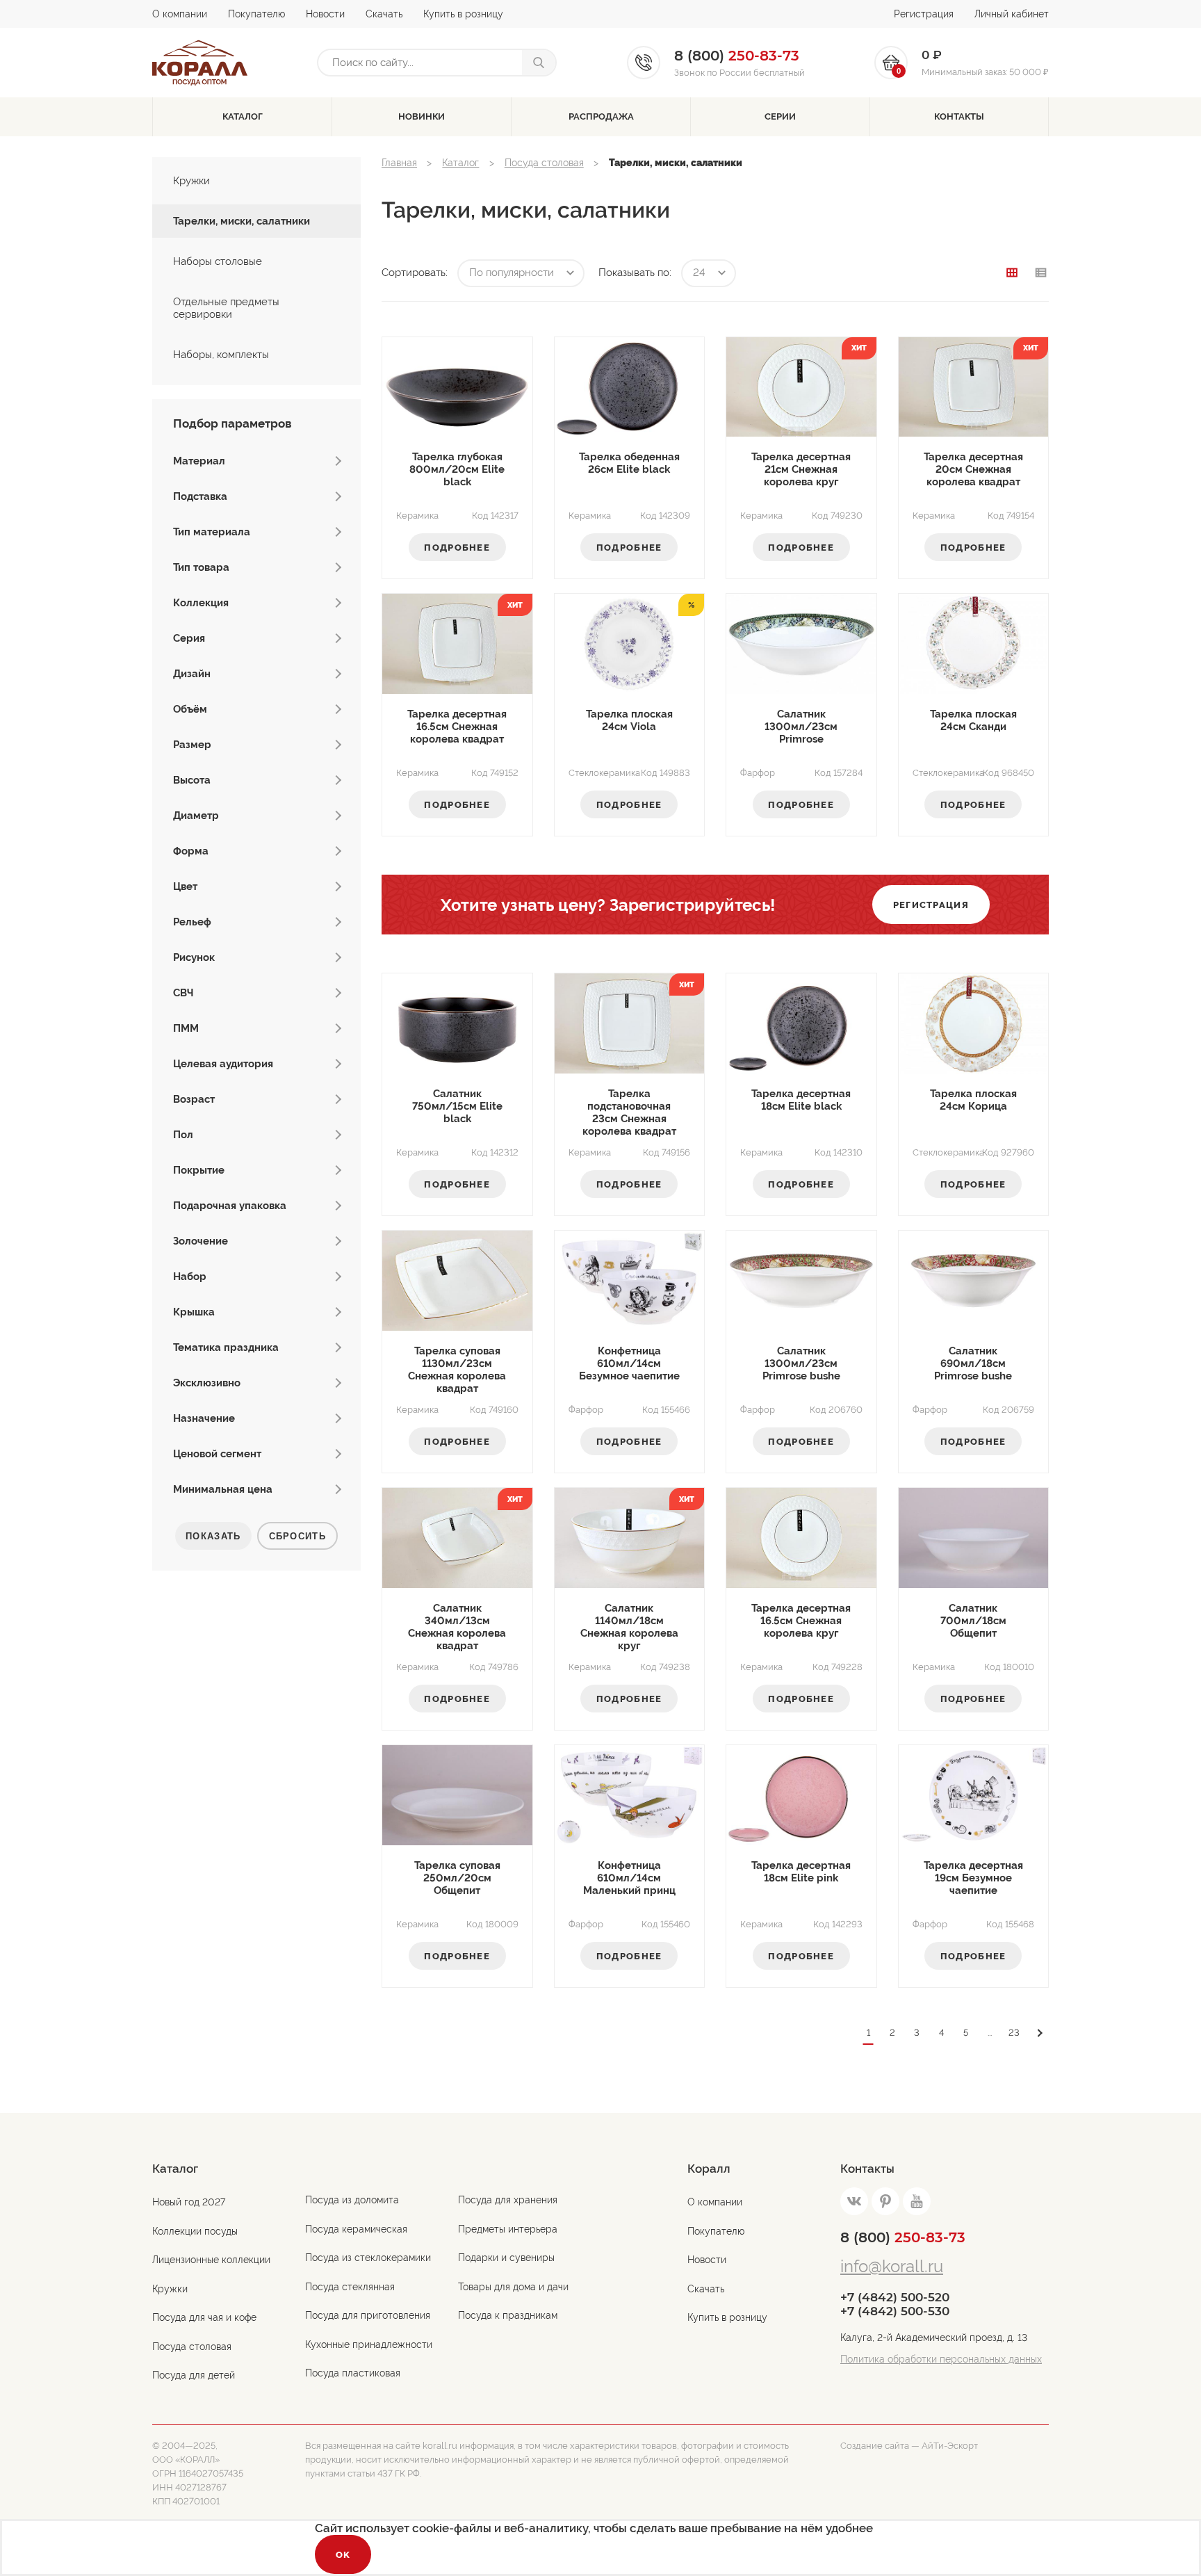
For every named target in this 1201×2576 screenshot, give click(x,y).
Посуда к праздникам (508, 2315)
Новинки (422, 116)
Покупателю (256, 14)
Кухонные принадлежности (369, 2344)
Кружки (191, 181)
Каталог (243, 116)
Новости (325, 14)
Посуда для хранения (508, 2200)
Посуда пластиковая (353, 2373)
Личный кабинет (1012, 14)
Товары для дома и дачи (513, 2287)
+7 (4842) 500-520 (895, 2297)
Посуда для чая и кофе (204, 2317)
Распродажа (601, 116)
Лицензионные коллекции (211, 2260)
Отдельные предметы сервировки (226, 308)
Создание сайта (875, 2446)
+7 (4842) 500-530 (895, 2311)
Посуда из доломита (352, 2200)
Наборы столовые (218, 261)
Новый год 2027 (189, 2202)
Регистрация (924, 14)
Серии (780, 116)
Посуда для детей (194, 2375)
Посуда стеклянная (350, 2287)
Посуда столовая (544, 163)
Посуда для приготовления (368, 2315)
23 (1014, 2033)
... (990, 2033)
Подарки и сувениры (506, 2258)
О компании (180, 14)
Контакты (959, 116)
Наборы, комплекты (221, 355)
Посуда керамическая (356, 2229)
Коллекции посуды (195, 2231)
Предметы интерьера (508, 2229)
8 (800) (903, 2237)
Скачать (384, 14)
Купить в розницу (463, 14)
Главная (399, 163)
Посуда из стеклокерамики (368, 2258)
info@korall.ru (892, 2266)
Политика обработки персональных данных (941, 2359)
